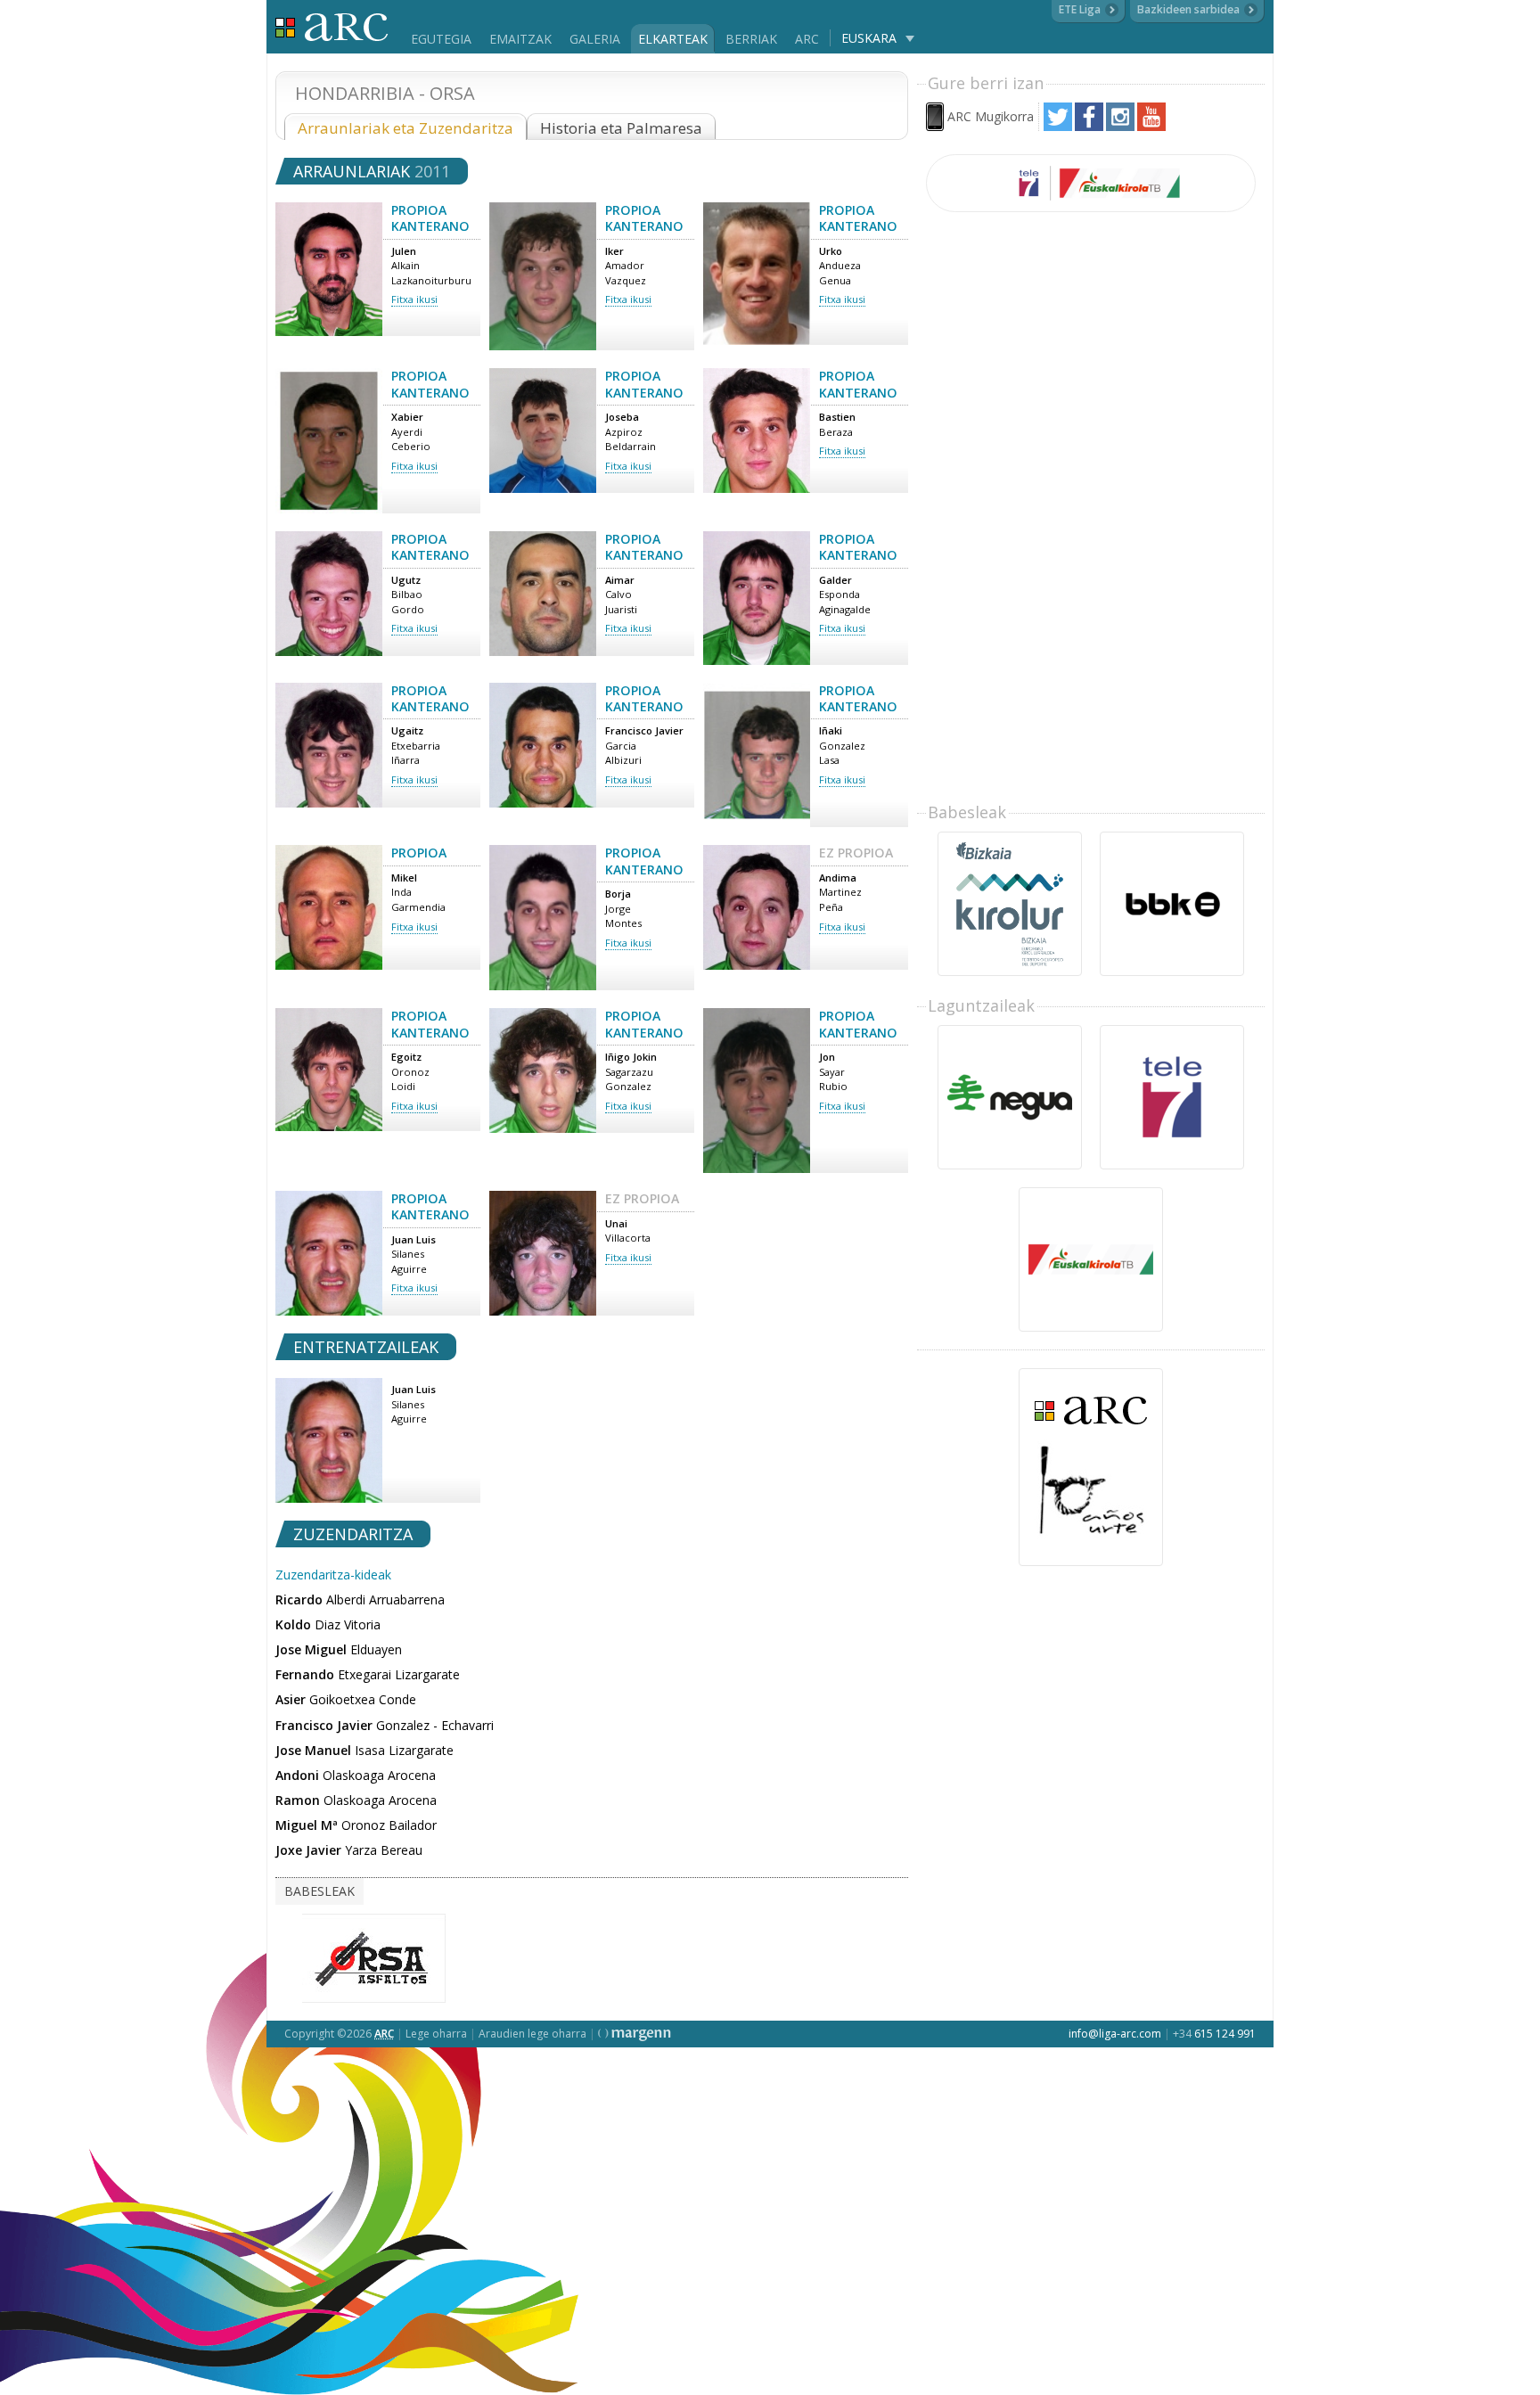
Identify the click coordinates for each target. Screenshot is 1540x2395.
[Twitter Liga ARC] (1058, 126)
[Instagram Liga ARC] (1120, 126)
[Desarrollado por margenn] (635, 2034)
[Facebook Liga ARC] (1089, 126)
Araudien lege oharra (532, 2034)
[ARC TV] (1091, 183)
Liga (332, 27)
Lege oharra (436, 2034)
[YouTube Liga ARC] (1151, 126)
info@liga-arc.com (1115, 2034)
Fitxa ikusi (414, 299)
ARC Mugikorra (991, 116)
